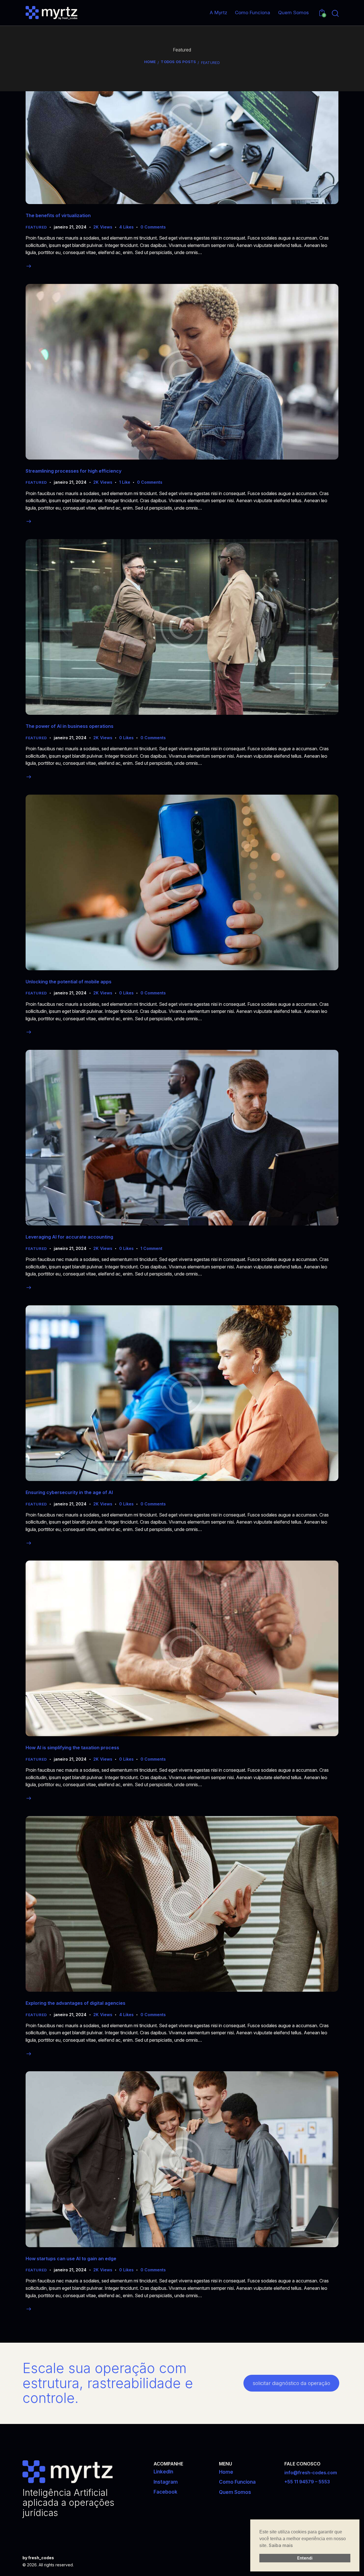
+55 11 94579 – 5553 (307, 2482)
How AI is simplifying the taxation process (72, 1748)
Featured (36, 227)
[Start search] (335, 14)
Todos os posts (178, 62)
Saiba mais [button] (281, 2545)
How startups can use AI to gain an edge (71, 2259)
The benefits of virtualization (58, 215)
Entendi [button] (305, 2558)
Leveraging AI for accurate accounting (69, 1237)
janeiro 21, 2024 (70, 227)
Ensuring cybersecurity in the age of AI (69, 1492)
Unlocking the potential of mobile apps (69, 982)
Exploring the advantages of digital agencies (76, 2003)
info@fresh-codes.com (311, 2473)
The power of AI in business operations (70, 726)
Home (150, 62)
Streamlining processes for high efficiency (74, 471)
